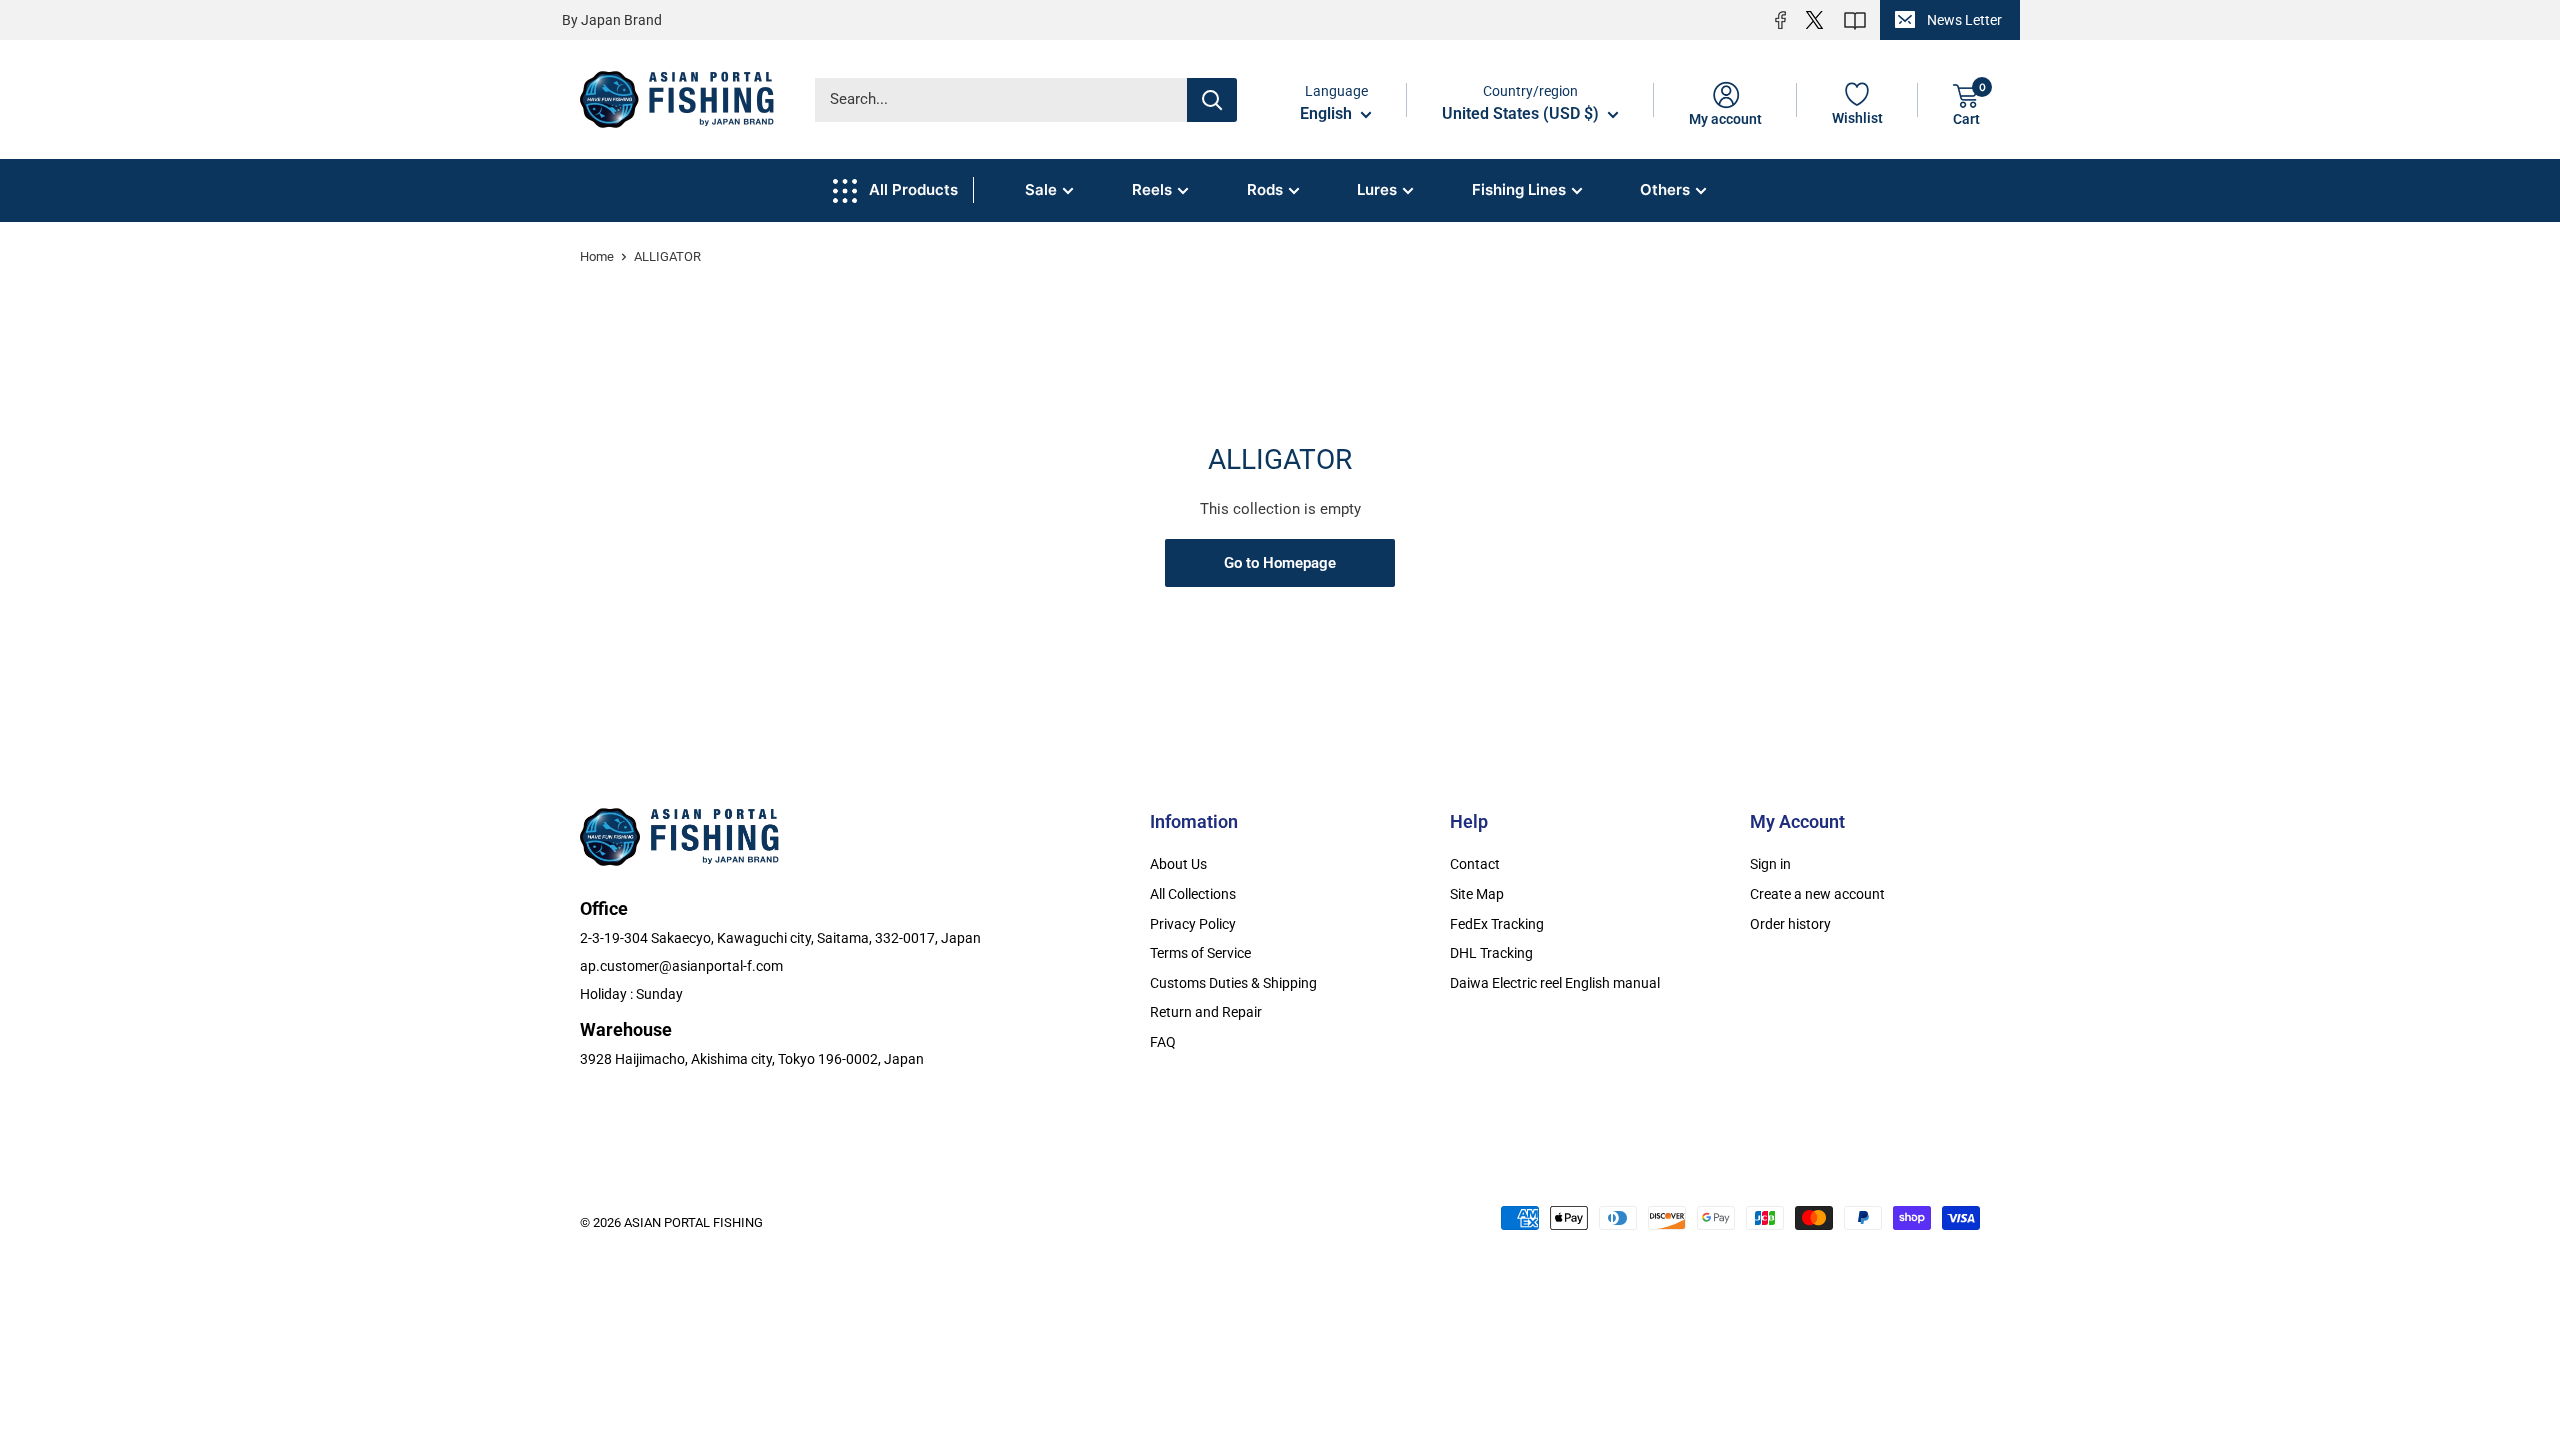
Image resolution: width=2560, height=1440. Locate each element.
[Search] (1212, 100)
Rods (1265, 189)
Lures (1377, 189)
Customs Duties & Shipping (1233, 983)
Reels (1152, 189)
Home (597, 256)
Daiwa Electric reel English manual (1555, 983)
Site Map (1477, 894)
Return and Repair (1206, 1012)
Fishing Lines (1519, 189)
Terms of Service (1200, 953)
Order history (1790, 924)
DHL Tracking (1491, 953)
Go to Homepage (1280, 563)
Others (1665, 189)
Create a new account (1817, 894)
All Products (913, 189)
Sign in (1770, 864)
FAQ (1163, 1042)
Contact (1475, 864)
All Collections (1193, 894)
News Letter (1964, 20)
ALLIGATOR (667, 256)
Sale (1041, 189)
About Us (1178, 864)
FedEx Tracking (1497, 924)
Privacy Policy (1193, 924)
